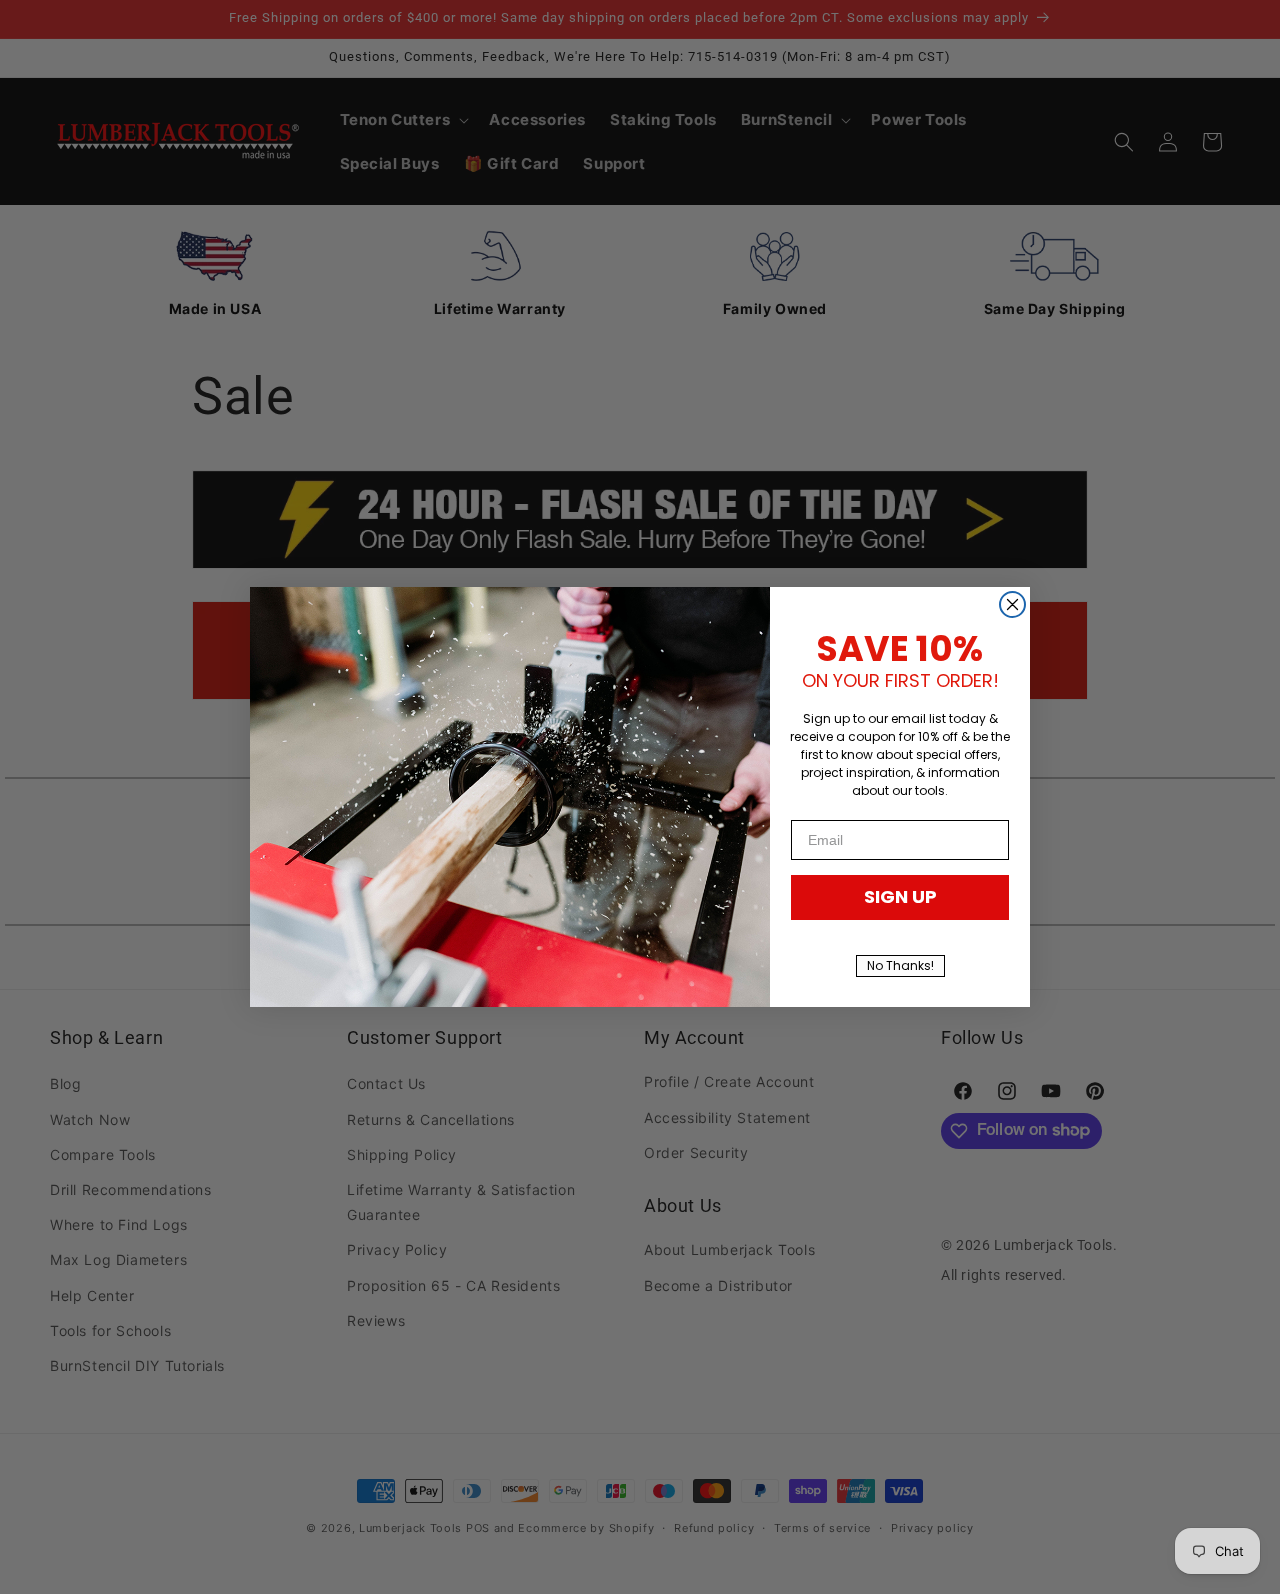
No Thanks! (900, 965)
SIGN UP (900, 896)
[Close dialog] (1012, 604)
